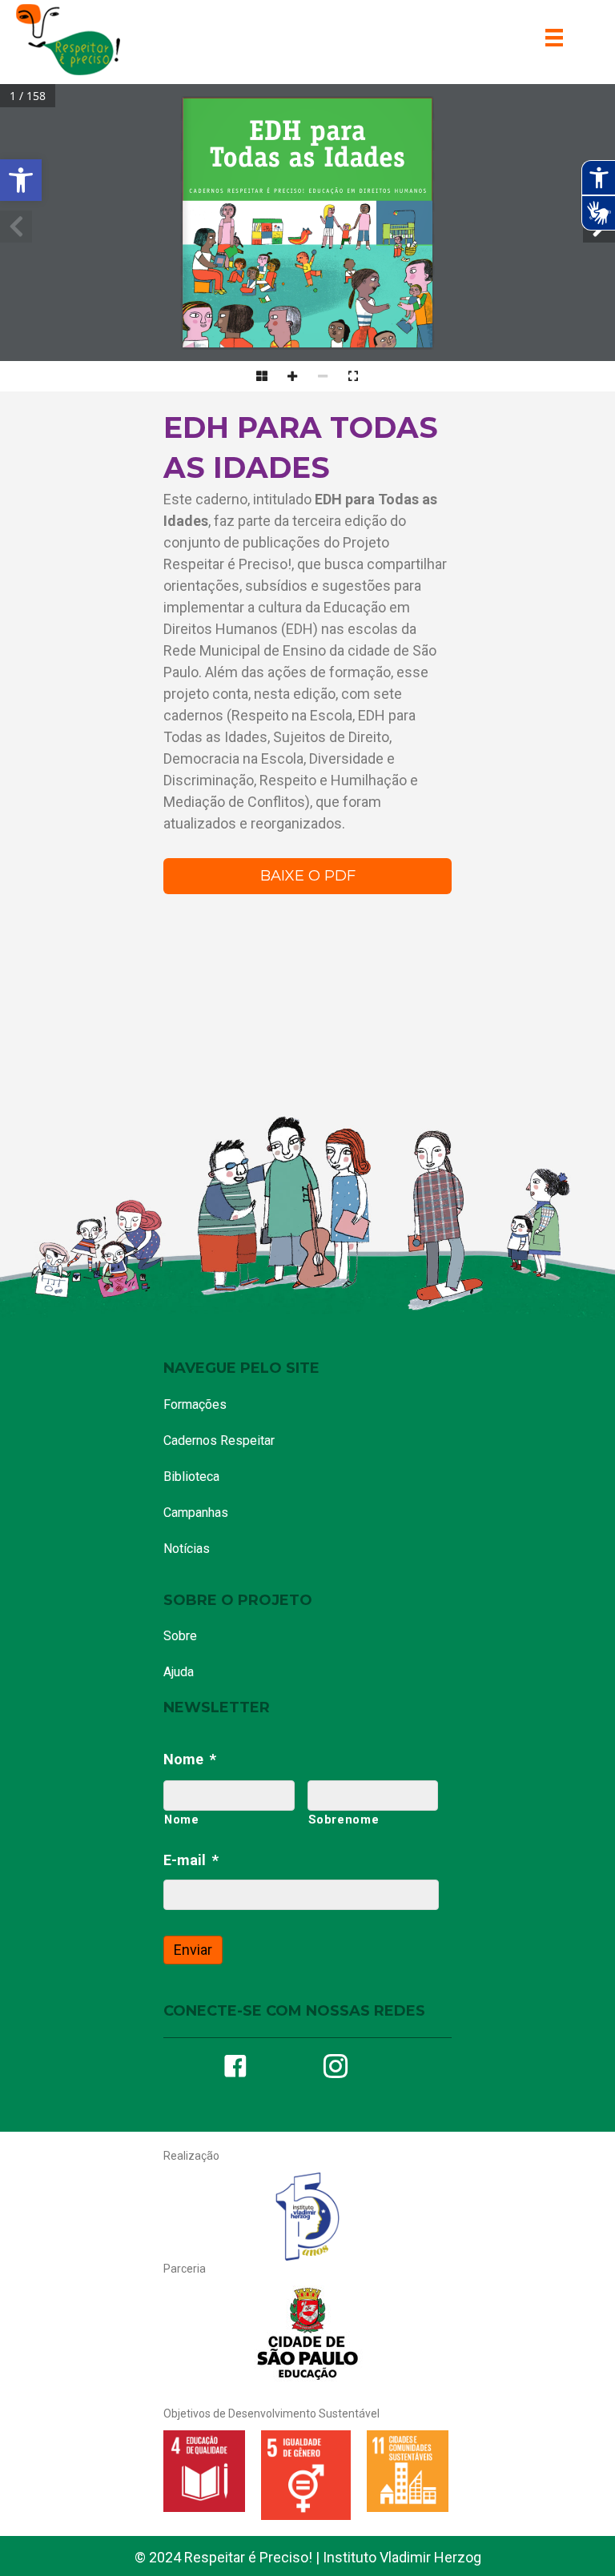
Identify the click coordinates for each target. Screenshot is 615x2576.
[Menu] (554, 38)
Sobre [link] (180, 1636)
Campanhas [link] (196, 1513)
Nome (190, 1759)
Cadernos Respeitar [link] (219, 1440)
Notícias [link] (187, 1549)
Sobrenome (344, 1820)
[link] (21, 180)
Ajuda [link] (179, 1672)
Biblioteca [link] (191, 1477)
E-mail (191, 1860)
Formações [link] (195, 1404)
